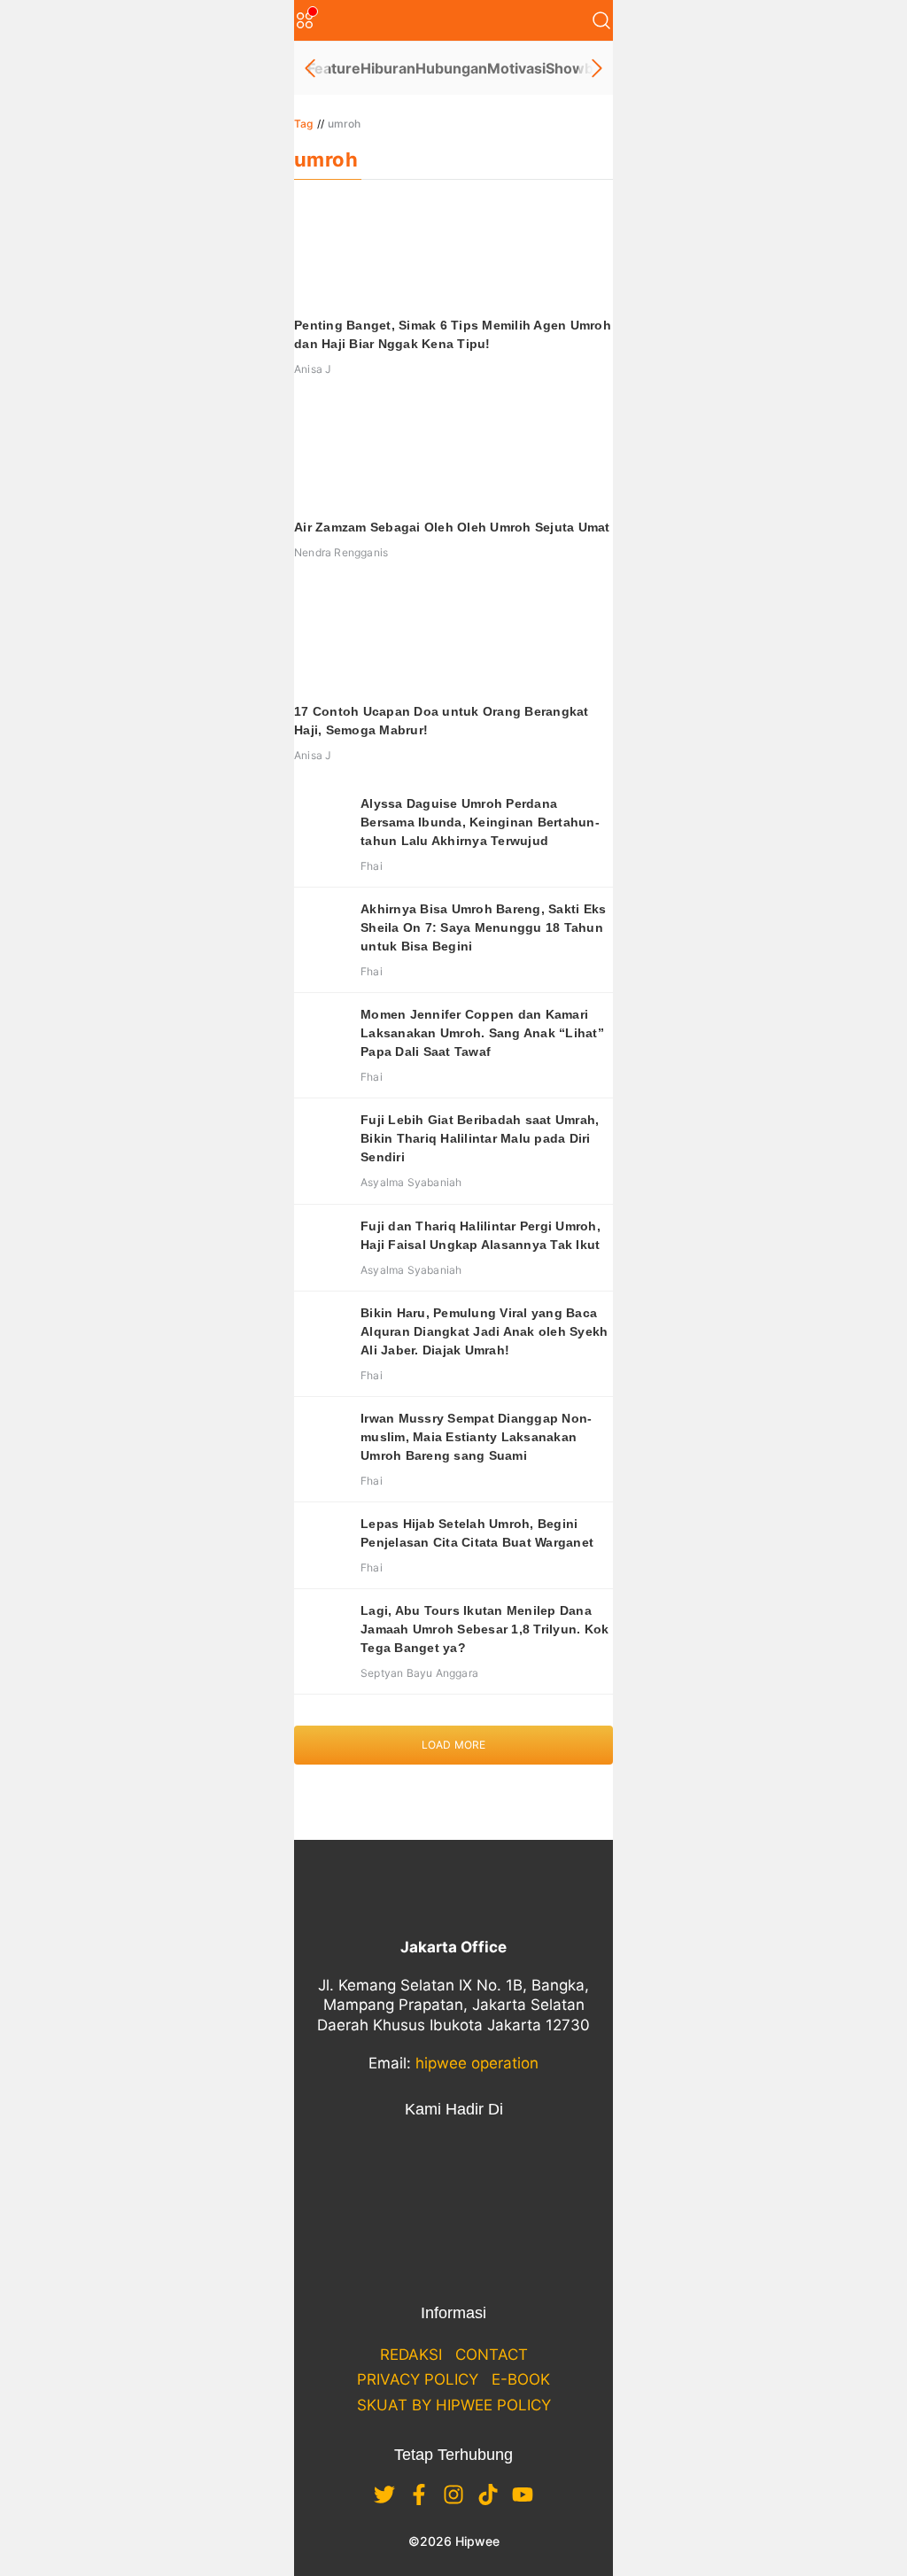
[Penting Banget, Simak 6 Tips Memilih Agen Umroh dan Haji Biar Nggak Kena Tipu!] (453, 252)
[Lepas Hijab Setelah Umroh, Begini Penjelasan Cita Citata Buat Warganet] (321, 1541)
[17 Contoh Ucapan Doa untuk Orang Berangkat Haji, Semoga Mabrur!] (453, 639)
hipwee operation (477, 2063)
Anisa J (313, 369)
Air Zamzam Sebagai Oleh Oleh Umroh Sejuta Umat (452, 527)
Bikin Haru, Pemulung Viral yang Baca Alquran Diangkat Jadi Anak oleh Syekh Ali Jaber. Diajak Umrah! (484, 1331)
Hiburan (388, 68)
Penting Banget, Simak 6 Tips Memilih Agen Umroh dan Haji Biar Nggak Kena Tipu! (453, 334)
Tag (304, 124)
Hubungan (451, 68)
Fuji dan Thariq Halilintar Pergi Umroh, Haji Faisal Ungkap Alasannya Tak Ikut (481, 1235)
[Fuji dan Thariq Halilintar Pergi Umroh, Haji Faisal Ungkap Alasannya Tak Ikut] (321, 1244)
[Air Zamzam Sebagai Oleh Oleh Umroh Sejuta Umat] (453, 454)
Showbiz (575, 68)
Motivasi (516, 68)
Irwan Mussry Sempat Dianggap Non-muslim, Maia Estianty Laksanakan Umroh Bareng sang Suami (476, 1437)
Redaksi (411, 2355)
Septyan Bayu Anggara (419, 1673)
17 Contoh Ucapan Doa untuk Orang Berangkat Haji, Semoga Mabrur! (442, 721)
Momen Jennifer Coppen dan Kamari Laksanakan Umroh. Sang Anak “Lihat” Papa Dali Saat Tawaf (482, 1033)
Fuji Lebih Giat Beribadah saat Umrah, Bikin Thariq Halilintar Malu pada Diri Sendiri (480, 1138)
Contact (492, 2355)
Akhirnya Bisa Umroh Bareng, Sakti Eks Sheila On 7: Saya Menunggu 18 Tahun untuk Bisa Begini (483, 927)
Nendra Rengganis (341, 552)
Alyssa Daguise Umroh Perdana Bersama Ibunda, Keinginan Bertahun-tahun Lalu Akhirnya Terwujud (480, 822)
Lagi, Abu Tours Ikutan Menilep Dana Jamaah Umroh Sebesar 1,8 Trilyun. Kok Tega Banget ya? (485, 1629)
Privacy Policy (418, 2379)
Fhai (372, 866)
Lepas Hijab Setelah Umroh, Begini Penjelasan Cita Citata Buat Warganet (477, 1533)
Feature (334, 68)
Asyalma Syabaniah (411, 1182)
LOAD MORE (454, 1745)
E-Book (521, 2379)
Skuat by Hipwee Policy (454, 2405)
